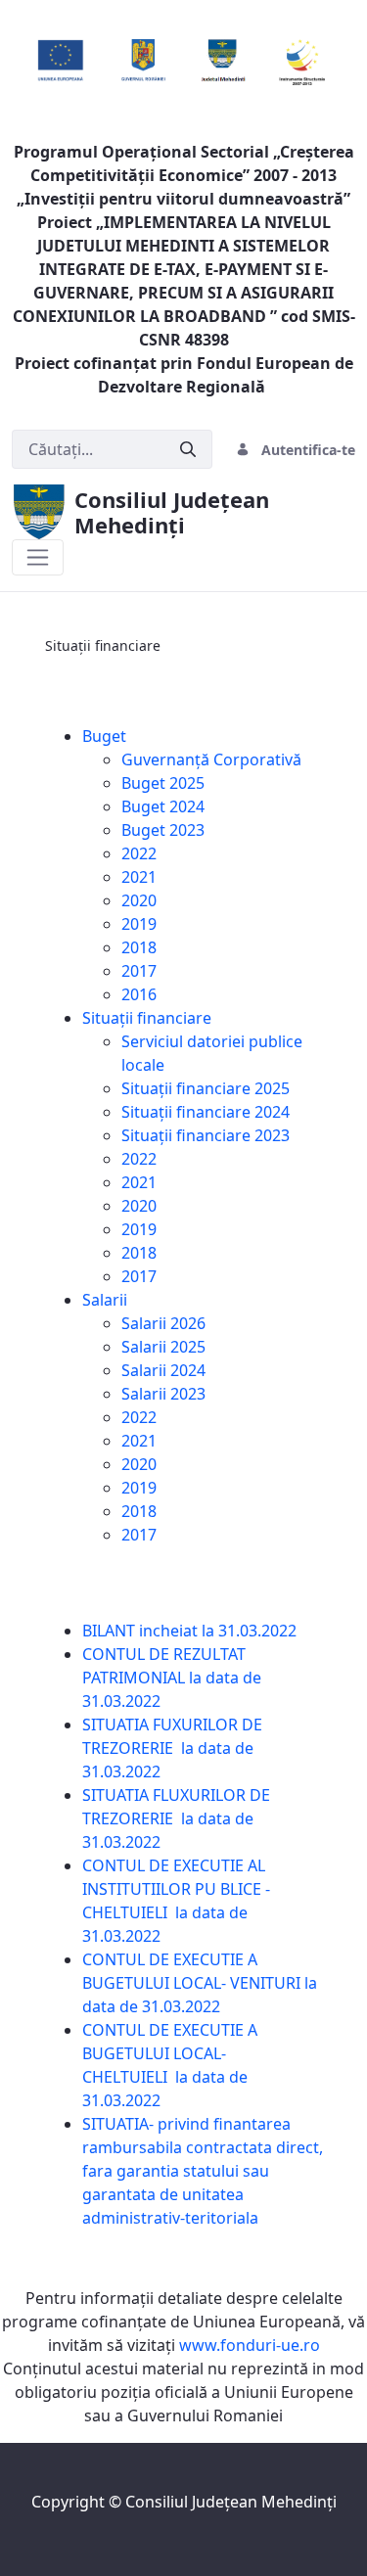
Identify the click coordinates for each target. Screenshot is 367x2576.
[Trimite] (188, 450)
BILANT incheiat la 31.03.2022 (191, 1631)
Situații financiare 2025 (206, 1088)
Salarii (105, 1300)
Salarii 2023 (163, 1394)
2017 (139, 971)
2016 (139, 994)
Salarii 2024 (163, 1370)
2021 (139, 877)
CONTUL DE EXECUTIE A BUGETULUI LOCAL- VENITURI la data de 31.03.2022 (200, 1983)
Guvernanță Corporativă (211, 759)
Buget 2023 (163, 830)
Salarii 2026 (163, 1323)
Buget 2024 (163, 806)
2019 (139, 924)
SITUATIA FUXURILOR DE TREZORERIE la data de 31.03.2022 (172, 1748)
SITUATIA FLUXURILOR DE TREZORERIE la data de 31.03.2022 (176, 1818)
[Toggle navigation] (38, 557)
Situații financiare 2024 (206, 1112)
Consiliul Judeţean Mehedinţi (231, 2502)
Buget (104, 736)
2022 (139, 853)
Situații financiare (147, 1018)
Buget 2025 (163, 783)
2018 (139, 947)
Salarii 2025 (163, 1347)
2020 (139, 900)
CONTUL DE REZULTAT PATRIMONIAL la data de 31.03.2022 (172, 1678)
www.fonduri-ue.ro (250, 2345)
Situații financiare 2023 (206, 1135)
